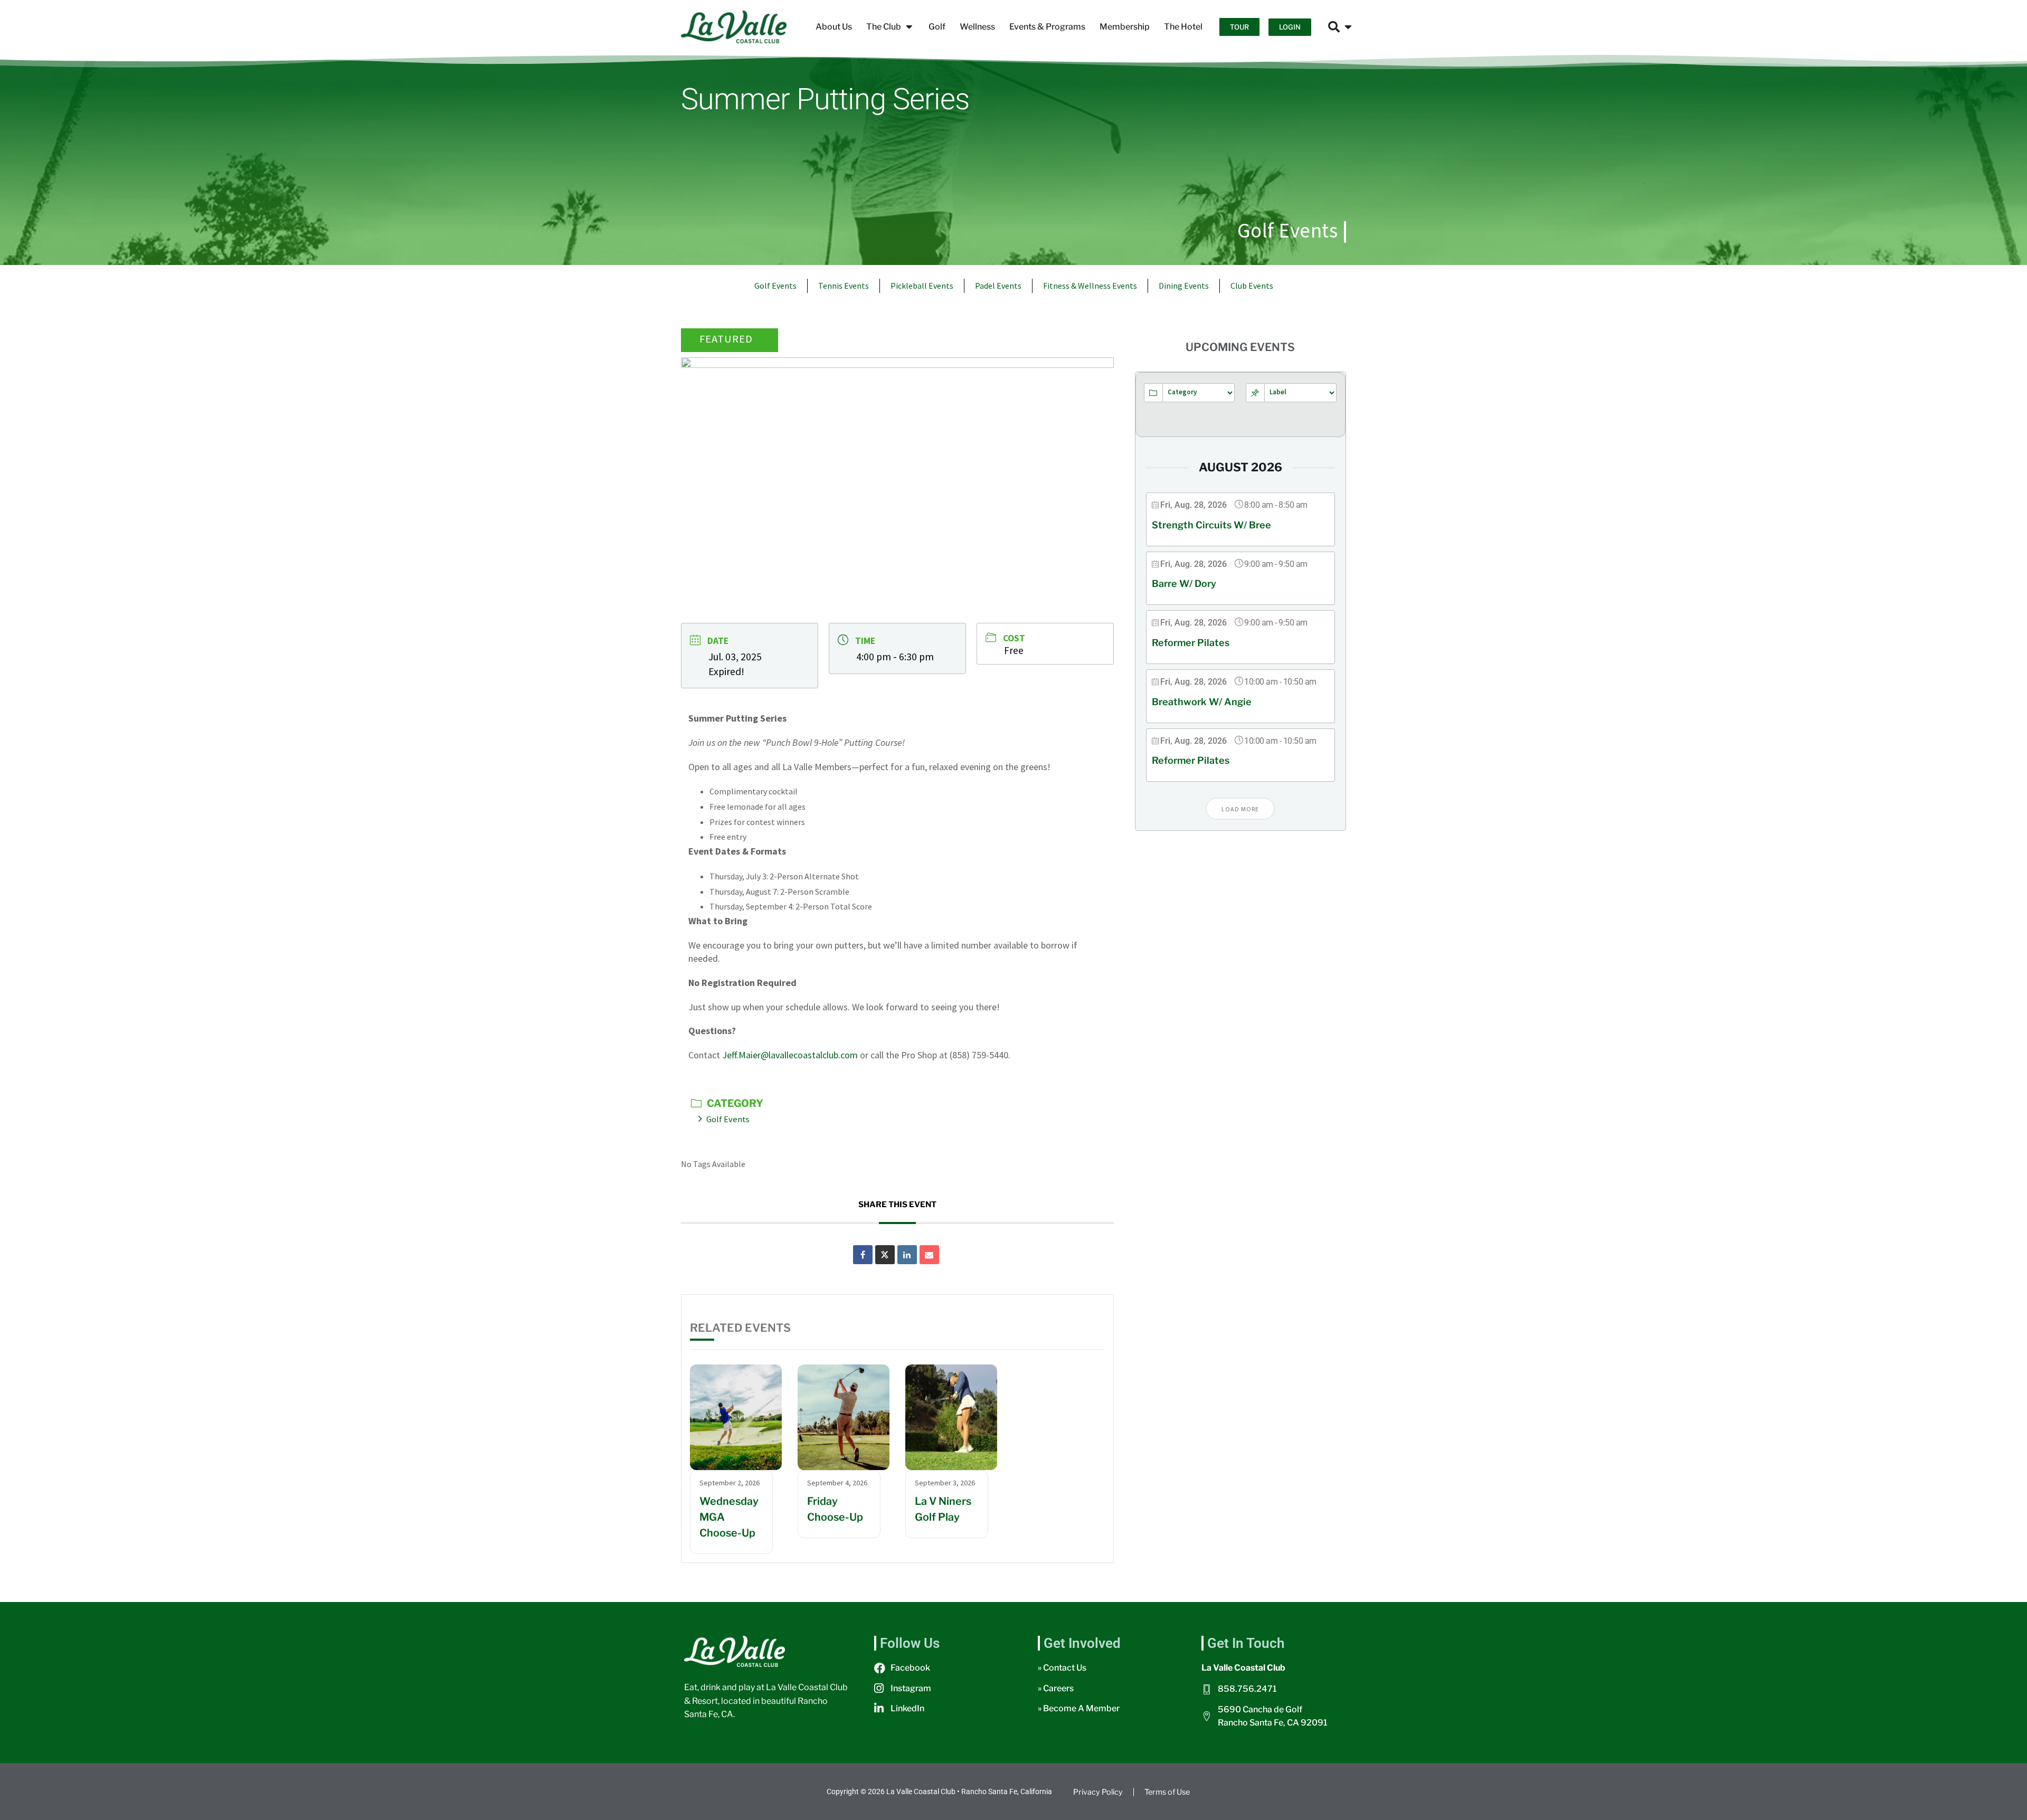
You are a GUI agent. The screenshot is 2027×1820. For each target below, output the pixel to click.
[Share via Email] (929, 1255)
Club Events (1252, 286)
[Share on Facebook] (863, 1255)
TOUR (1239, 27)
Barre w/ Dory (1184, 584)
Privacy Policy (1098, 1792)
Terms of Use (1167, 1792)
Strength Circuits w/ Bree (1211, 525)
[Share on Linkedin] (907, 1255)
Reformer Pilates (1191, 643)
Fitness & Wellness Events (1090, 286)
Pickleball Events (922, 286)
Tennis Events (844, 286)
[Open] (1348, 27)
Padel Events (998, 286)
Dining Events (1184, 286)
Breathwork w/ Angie (1202, 702)
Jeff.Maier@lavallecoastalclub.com (790, 1055)
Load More (1240, 809)
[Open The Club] (909, 27)
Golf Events (1288, 230)
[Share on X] (885, 1255)
